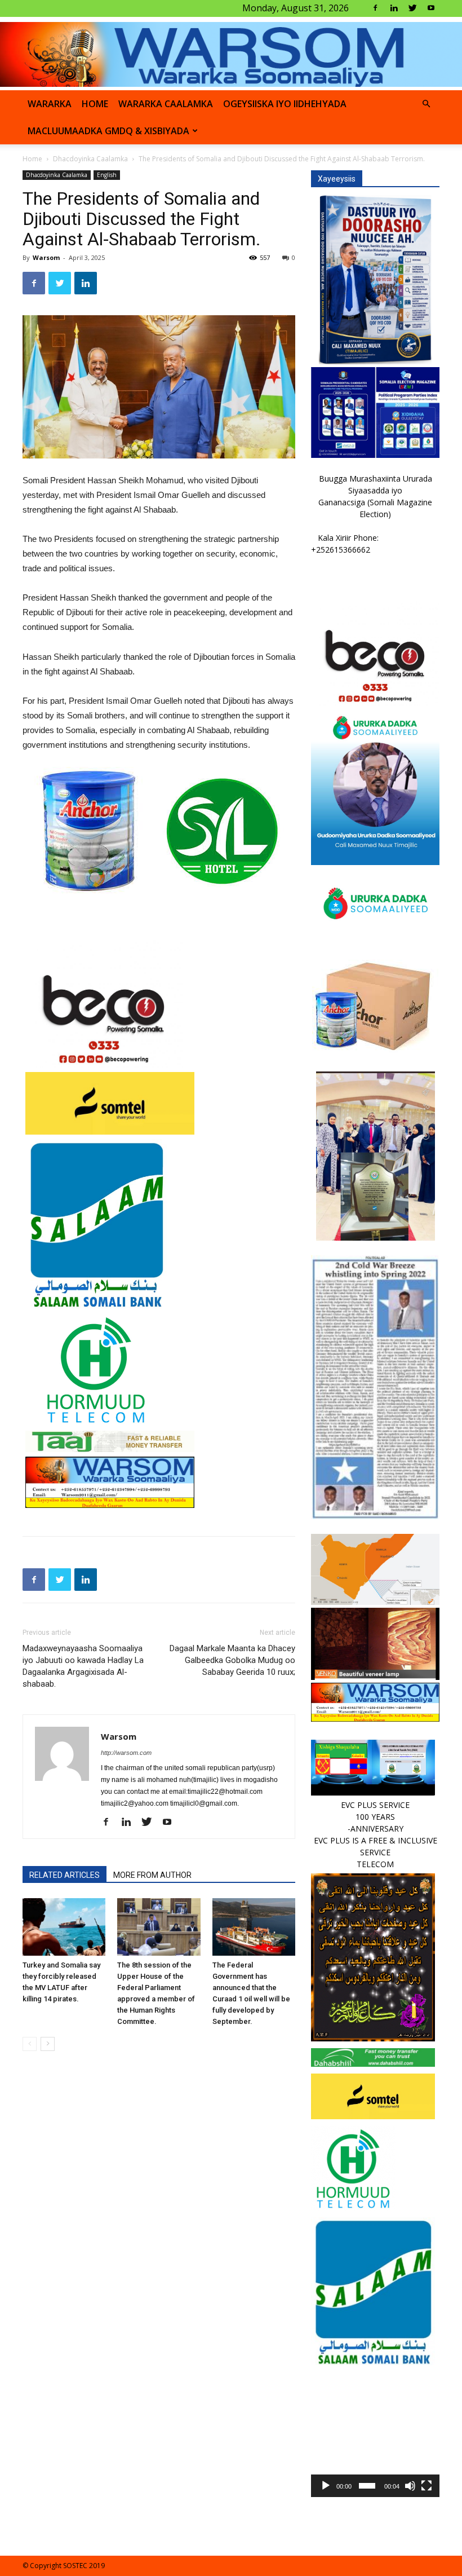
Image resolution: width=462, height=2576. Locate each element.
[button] (426, 104)
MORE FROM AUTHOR (152, 1875)
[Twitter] (412, 8)
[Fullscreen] (427, 2486)
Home (32, 159)
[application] (375, 2433)
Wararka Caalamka (166, 104)
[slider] (367, 2486)
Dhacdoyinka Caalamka (90, 159)
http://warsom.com (126, 1753)
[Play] (326, 2486)
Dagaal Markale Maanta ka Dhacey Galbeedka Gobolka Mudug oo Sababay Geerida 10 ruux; (232, 1660)
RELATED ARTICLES (65, 1875)
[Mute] (410, 2486)
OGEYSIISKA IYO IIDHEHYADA (285, 104)
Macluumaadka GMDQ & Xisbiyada (108, 131)
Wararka (50, 104)
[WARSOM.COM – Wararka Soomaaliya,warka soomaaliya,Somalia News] (231, 54)
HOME (95, 104)
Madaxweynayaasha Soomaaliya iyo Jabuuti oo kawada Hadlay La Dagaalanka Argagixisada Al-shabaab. (83, 1666)
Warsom (46, 257)
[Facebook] (375, 8)
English (107, 175)
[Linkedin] (394, 8)
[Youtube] (431, 8)
